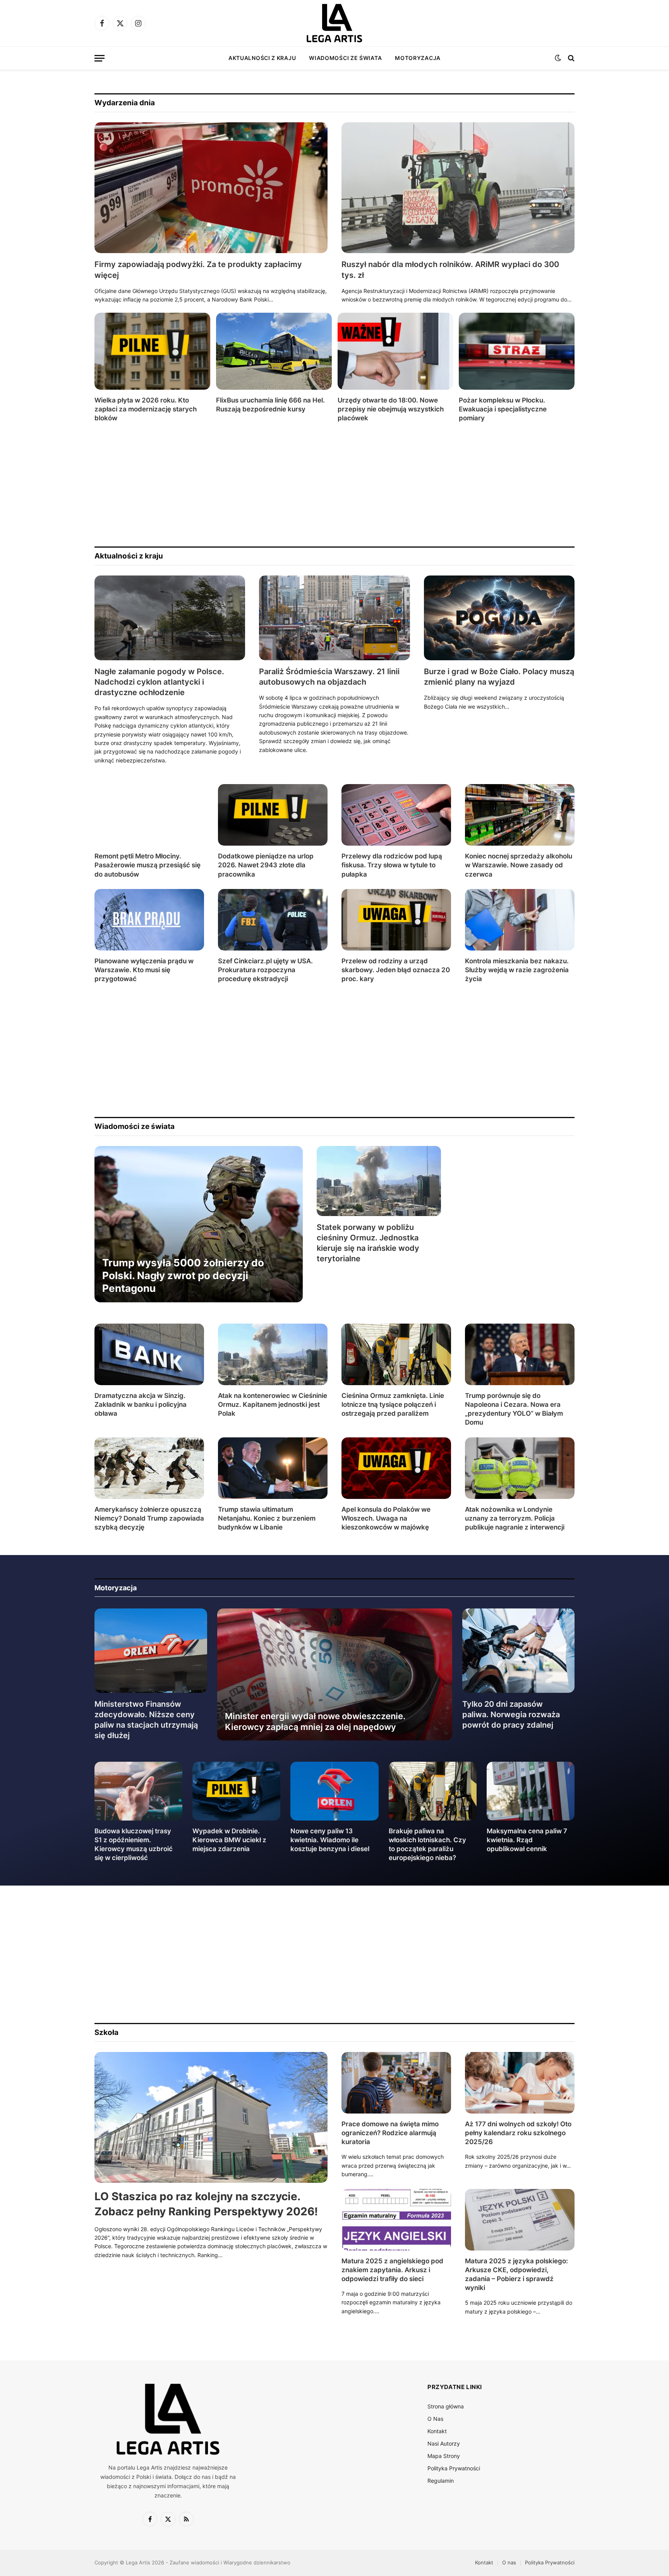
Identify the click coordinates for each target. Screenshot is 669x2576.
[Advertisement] (327, 485)
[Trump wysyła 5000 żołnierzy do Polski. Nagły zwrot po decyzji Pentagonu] (199, 1224)
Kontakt (437, 2431)
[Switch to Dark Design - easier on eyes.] (558, 58)
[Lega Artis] (334, 23)
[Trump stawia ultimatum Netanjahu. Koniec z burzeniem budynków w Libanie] (273, 1468)
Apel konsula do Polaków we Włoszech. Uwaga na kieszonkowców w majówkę (386, 1518)
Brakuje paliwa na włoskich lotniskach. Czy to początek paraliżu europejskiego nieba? (427, 1844)
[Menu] (99, 58)
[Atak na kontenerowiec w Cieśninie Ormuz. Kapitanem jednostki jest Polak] (273, 1354)
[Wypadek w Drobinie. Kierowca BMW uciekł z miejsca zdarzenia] (236, 1791)
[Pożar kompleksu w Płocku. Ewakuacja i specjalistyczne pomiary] (517, 351)
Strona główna (446, 2406)
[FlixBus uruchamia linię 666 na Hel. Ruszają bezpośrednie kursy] (274, 351)
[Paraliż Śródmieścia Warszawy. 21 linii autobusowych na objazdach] (334, 618)
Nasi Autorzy (444, 2443)
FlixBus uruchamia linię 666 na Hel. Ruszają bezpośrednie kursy (270, 405)
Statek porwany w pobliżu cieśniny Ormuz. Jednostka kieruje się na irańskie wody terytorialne (368, 1243)
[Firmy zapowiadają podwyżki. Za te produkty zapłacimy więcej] (211, 188)
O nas (509, 2562)
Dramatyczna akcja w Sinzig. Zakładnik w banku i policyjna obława (141, 1404)
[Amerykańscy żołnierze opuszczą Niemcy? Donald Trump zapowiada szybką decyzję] (149, 1468)
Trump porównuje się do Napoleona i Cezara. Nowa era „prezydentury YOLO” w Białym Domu (514, 1409)
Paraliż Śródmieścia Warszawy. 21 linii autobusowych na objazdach (329, 677)
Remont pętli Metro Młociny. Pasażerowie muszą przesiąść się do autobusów (148, 865)
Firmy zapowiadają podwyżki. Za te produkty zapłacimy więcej (198, 270)
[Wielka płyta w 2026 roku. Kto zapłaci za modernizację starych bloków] (152, 351)
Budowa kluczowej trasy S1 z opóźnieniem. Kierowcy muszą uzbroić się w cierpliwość (134, 1844)
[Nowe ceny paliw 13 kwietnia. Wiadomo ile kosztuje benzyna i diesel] (334, 1791)
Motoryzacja (418, 58)
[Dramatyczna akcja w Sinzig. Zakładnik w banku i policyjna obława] (149, 1354)
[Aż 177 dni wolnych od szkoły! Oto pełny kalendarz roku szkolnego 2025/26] (520, 2083)
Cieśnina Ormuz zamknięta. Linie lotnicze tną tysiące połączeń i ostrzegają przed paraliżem (393, 1404)
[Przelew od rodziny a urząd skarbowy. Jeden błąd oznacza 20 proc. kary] (396, 920)
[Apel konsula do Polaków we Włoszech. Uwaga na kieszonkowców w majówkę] (396, 1468)
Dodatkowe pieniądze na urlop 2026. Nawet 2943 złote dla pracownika (266, 865)
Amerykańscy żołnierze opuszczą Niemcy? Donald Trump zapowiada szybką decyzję (149, 1518)
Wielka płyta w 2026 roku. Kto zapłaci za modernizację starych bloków (146, 409)
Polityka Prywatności (454, 2468)
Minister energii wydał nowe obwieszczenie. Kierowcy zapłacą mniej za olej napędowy (315, 1721)
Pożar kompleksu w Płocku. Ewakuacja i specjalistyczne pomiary (503, 409)
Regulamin (441, 2481)
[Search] (570, 58)
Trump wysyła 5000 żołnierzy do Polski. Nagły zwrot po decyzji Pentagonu (183, 1276)
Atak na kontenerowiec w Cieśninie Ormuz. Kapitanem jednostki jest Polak (273, 1404)
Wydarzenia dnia (125, 103)
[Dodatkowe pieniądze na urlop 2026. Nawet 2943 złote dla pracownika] (273, 815)
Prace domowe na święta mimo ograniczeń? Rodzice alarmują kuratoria (390, 2133)
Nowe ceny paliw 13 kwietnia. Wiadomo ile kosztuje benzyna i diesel (330, 1840)
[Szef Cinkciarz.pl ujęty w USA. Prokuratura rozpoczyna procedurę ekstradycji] (273, 920)
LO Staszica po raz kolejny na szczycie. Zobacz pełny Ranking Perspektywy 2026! (206, 2204)
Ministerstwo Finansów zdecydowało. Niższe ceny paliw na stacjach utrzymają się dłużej (146, 1720)
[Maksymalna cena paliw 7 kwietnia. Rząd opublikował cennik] (531, 1791)
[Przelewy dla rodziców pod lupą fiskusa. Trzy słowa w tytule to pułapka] (396, 815)
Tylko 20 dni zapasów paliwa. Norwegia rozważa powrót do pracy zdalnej (511, 1714)
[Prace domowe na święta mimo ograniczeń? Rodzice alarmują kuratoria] (396, 2083)
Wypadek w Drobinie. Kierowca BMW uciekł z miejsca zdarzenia (229, 1840)
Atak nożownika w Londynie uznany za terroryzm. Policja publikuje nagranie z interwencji (515, 1518)
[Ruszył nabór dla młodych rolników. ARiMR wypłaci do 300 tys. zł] (458, 188)
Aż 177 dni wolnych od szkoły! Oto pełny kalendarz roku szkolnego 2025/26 (518, 2133)
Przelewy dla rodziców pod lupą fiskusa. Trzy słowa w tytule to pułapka (392, 865)
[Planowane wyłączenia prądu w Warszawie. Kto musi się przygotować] (149, 920)
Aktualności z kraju (262, 58)
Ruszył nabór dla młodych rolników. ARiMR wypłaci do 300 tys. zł (450, 270)
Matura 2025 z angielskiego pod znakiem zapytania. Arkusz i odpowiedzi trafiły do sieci (392, 2270)
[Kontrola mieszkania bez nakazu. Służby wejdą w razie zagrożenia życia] (520, 920)
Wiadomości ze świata (345, 58)
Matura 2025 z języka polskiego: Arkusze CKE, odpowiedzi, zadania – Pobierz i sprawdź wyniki (516, 2274)
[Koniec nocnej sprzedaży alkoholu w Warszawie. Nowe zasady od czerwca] (520, 815)
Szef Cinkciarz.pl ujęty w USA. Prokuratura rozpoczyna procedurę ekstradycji (265, 970)
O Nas (435, 2419)
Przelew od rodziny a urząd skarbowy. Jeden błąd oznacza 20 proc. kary (396, 970)
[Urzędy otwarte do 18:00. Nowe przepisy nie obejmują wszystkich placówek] (395, 351)
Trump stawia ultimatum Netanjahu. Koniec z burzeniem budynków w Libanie (267, 1518)
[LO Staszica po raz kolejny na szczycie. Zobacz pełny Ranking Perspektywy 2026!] (211, 2118)
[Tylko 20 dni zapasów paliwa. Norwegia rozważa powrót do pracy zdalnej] (519, 1651)
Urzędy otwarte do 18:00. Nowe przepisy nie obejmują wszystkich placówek (391, 409)
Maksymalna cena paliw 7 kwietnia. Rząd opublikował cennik (527, 1840)
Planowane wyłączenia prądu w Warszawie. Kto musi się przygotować (144, 970)
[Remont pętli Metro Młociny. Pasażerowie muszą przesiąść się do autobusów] (149, 815)
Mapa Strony (444, 2456)
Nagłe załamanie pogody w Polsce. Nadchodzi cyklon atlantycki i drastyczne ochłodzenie (159, 682)
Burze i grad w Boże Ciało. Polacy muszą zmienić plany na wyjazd (499, 677)
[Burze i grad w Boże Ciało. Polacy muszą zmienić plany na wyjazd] (499, 618)
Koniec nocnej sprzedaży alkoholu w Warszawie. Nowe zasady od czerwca (519, 865)
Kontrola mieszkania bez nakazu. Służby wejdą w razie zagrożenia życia (517, 970)
